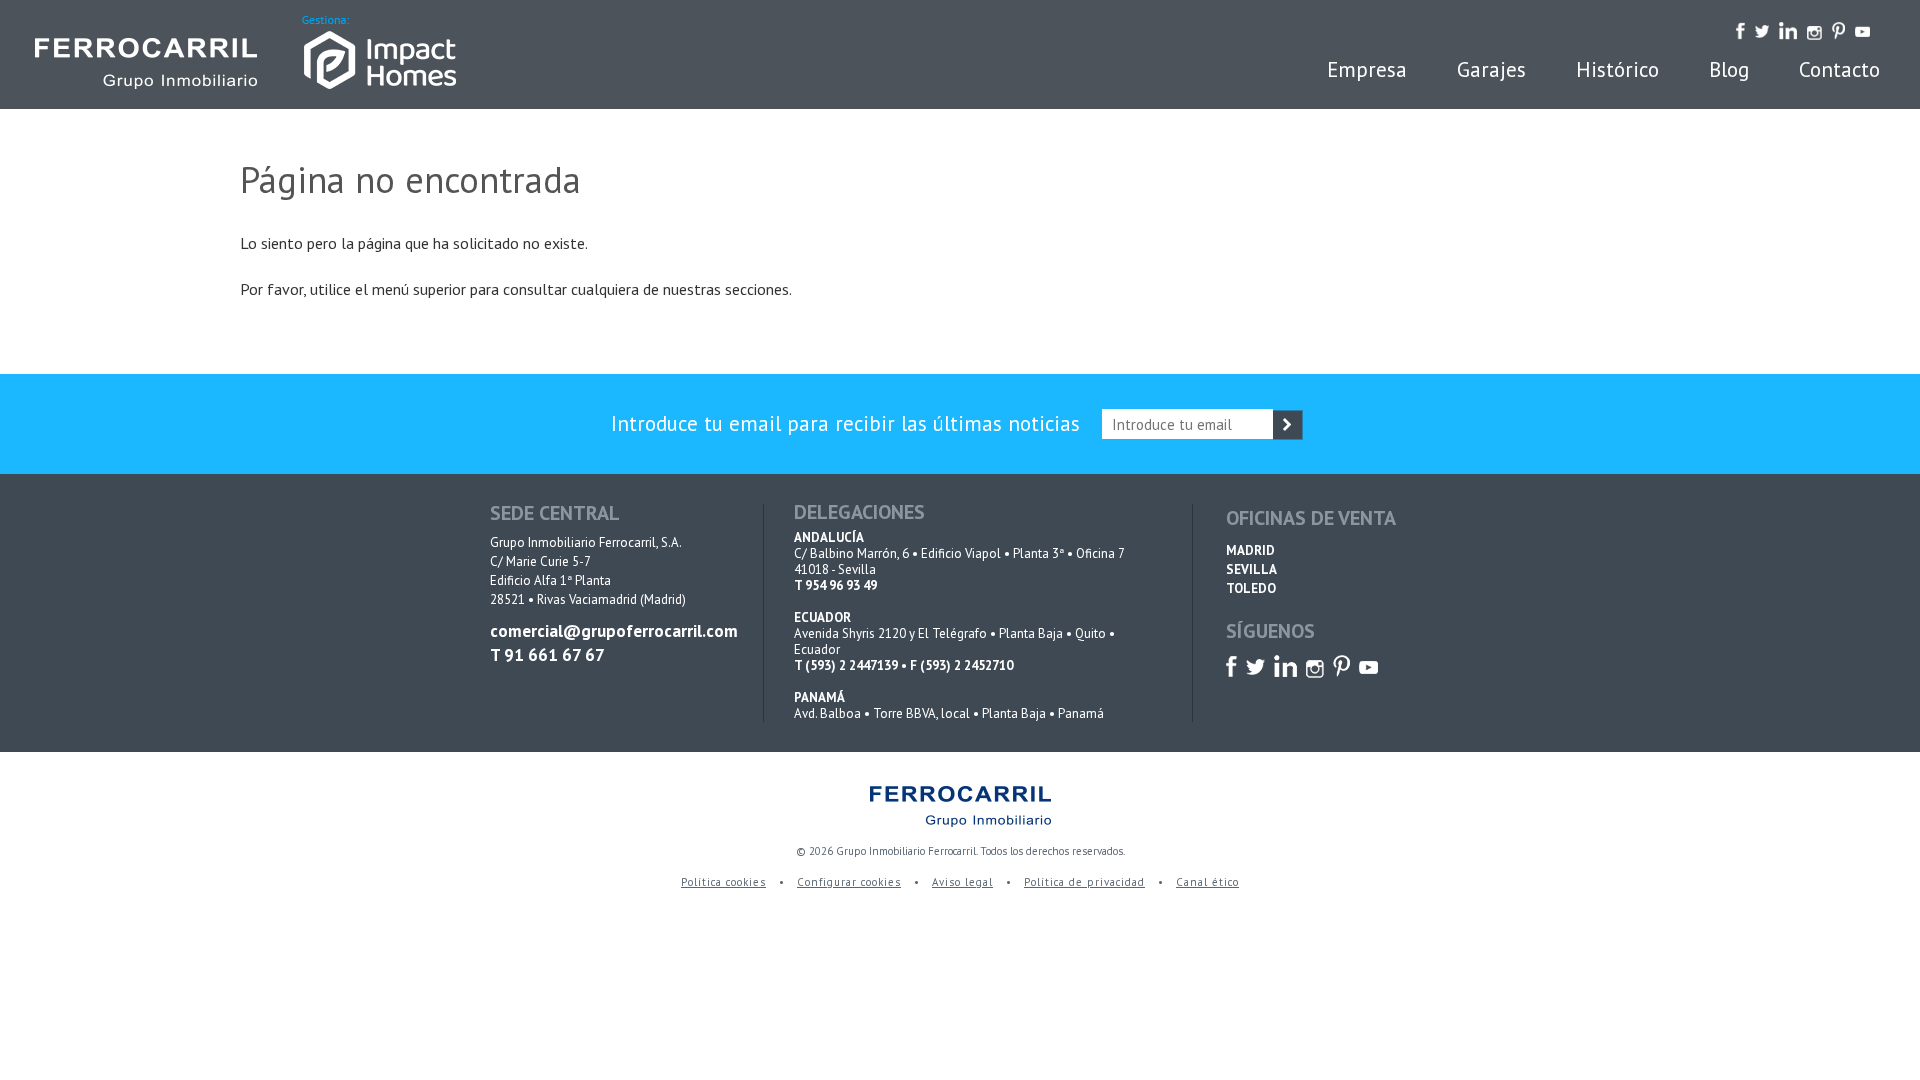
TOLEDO (1251, 588)
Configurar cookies (849, 882)
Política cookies (723, 882)
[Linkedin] (1788, 29)
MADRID (1250, 550)
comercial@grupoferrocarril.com (610, 631)
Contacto (1839, 69)
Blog (1729, 69)
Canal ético (1207, 882)
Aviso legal (962, 882)
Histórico (1617, 69)
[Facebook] (1740, 29)
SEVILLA (1251, 569)
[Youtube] (1862, 29)
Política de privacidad (1084, 882)
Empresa (1367, 69)
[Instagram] (1814, 29)
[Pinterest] (1838, 29)
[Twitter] (1762, 29)
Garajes (1491, 69)
